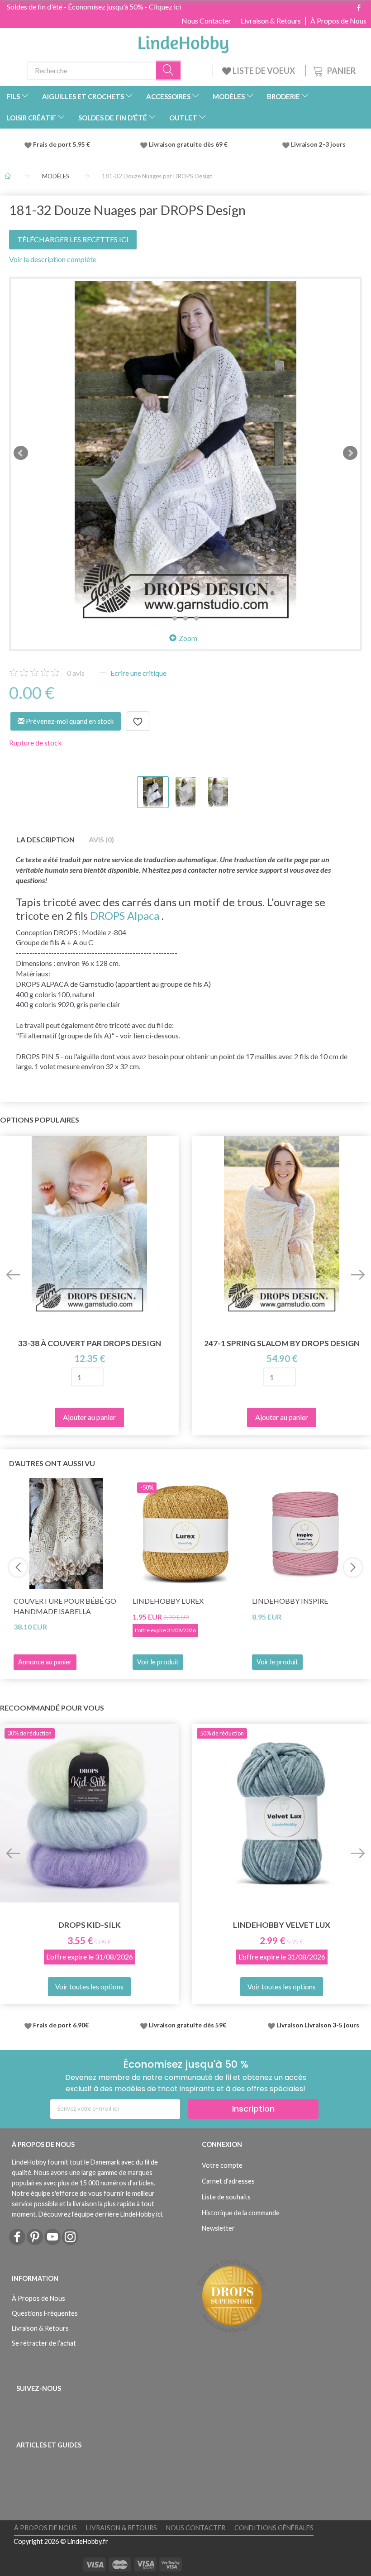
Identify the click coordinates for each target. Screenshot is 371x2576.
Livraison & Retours (271, 21)
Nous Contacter (206, 21)
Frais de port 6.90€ (61, 2025)
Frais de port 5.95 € (62, 144)
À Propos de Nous (338, 21)
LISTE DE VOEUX (264, 71)
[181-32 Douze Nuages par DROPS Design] (185, 453)
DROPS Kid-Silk (90, 1925)
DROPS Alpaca (125, 915)
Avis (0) (101, 839)
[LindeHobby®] (183, 42)
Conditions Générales (274, 2528)
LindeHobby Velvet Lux (282, 1925)
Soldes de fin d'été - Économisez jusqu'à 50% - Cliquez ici (94, 7)
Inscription (253, 2109)
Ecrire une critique (138, 673)
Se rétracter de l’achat (44, 2343)
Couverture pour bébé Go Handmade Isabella (65, 1606)
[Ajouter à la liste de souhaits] (138, 722)
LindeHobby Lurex (168, 1601)
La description (45, 839)
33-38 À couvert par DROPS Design (90, 1343)
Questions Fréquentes (45, 2313)
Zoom (188, 638)
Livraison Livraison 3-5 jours (318, 2025)
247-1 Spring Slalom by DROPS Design (282, 1343)
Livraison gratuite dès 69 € (190, 144)
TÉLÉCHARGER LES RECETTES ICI (73, 239)
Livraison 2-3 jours (318, 144)
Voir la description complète (53, 259)
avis (76, 673)
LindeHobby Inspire (290, 1601)
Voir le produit (158, 1662)
